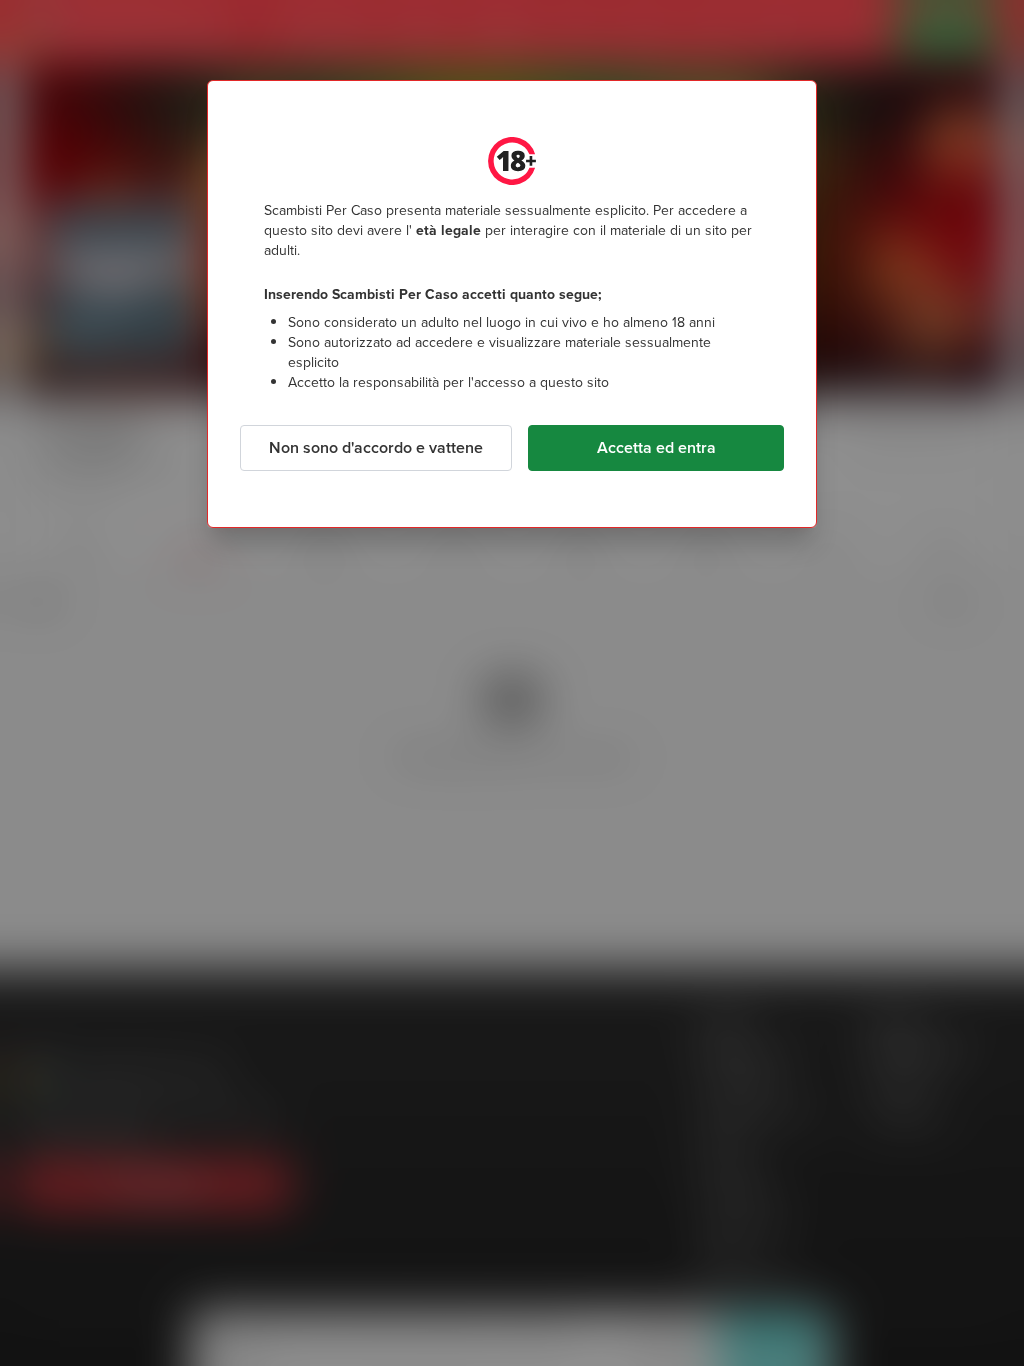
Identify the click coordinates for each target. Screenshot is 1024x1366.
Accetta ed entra (656, 447)
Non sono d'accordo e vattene (376, 447)
